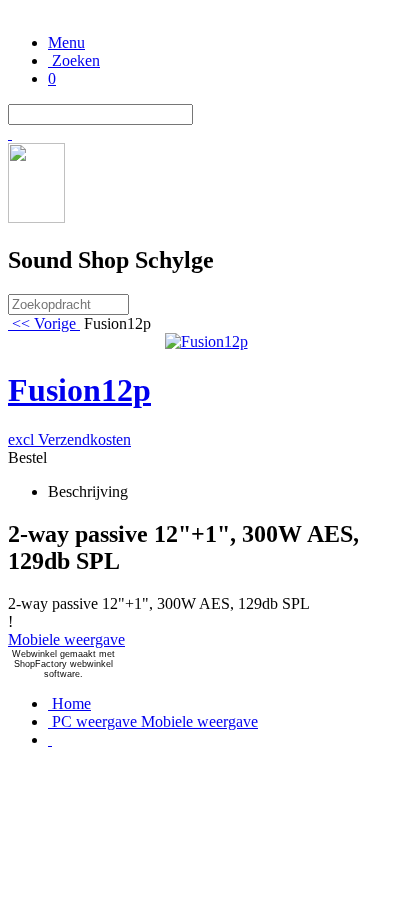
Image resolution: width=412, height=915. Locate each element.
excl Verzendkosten (69, 439)
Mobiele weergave (66, 639)
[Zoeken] (10, 133)
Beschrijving (88, 491)
